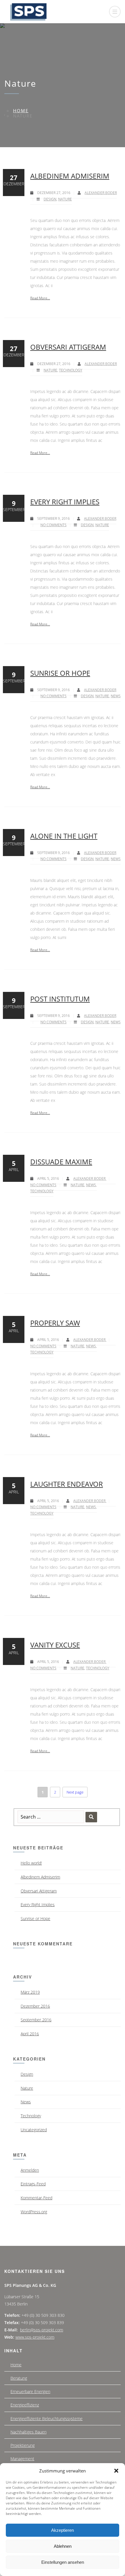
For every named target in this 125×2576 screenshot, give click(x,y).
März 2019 (30, 1992)
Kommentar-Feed (36, 2198)
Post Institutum (60, 999)
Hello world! (31, 1863)
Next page (75, 1792)
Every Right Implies (65, 502)
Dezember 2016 (35, 2006)
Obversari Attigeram (68, 347)
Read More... (40, 298)
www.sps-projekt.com (35, 2337)
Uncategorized (34, 2130)
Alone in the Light (64, 836)
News (116, 696)
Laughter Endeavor (67, 1484)
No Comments (53, 525)
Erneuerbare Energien (30, 2391)
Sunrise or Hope (60, 673)
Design (50, 199)
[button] (116, 2471)
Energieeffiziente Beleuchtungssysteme (47, 2418)
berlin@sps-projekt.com (42, 2330)
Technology (71, 370)
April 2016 (30, 2034)
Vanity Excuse (55, 1645)
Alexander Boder (101, 193)
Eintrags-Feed (33, 2184)
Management (22, 2459)
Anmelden (30, 2170)
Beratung (19, 2378)
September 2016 (36, 2020)
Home (21, 111)
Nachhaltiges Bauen (28, 2432)
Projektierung (23, 2445)
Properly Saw (55, 1323)
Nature (65, 199)
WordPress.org (34, 2212)
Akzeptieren (63, 2530)
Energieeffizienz (25, 2405)
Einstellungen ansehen (63, 2562)
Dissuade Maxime (61, 1162)
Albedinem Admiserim (70, 176)
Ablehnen (63, 2546)
